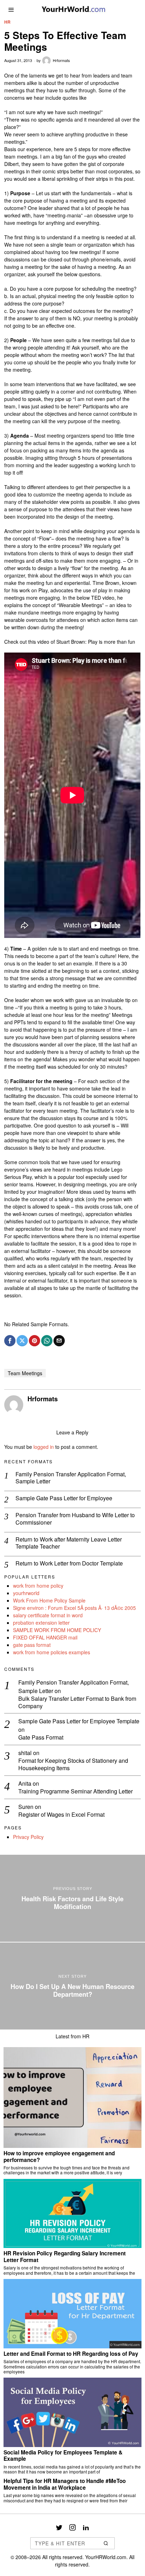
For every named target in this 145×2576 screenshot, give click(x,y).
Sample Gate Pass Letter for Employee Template (79, 1721)
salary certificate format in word (48, 1615)
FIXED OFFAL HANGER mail (45, 1637)
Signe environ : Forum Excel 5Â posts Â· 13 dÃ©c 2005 (74, 1608)
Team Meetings (25, 1373)
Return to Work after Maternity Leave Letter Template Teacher (69, 1543)
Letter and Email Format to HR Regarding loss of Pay (71, 2354)
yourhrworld (26, 1593)
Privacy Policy (28, 1837)
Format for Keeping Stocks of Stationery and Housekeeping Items (73, 1765)
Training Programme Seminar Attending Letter (75, 1792)
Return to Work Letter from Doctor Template (69, 1564)
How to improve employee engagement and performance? (59, 2157)
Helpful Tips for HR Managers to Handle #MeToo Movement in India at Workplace (65, 2484)
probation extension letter (41, 1623)
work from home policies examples (52, 1652)
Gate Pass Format (41, 1738)
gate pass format (32, 1645)
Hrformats (61, 60)
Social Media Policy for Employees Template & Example (63, 2456)
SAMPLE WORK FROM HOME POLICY (57, 1630)
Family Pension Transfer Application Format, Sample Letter (71, 1478)
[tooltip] (10, 1341)
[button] (106, 2543)
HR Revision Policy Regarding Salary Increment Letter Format (65, 2257)
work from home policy (38, 1586)
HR (7, 22)
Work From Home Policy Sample (49, 1600)
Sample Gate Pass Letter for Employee (64, 1498)
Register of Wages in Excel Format (61, 1815)
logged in (44, 1447)
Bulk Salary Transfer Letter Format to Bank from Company (77, 1703)
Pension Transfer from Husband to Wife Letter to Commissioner (75, 1519)
